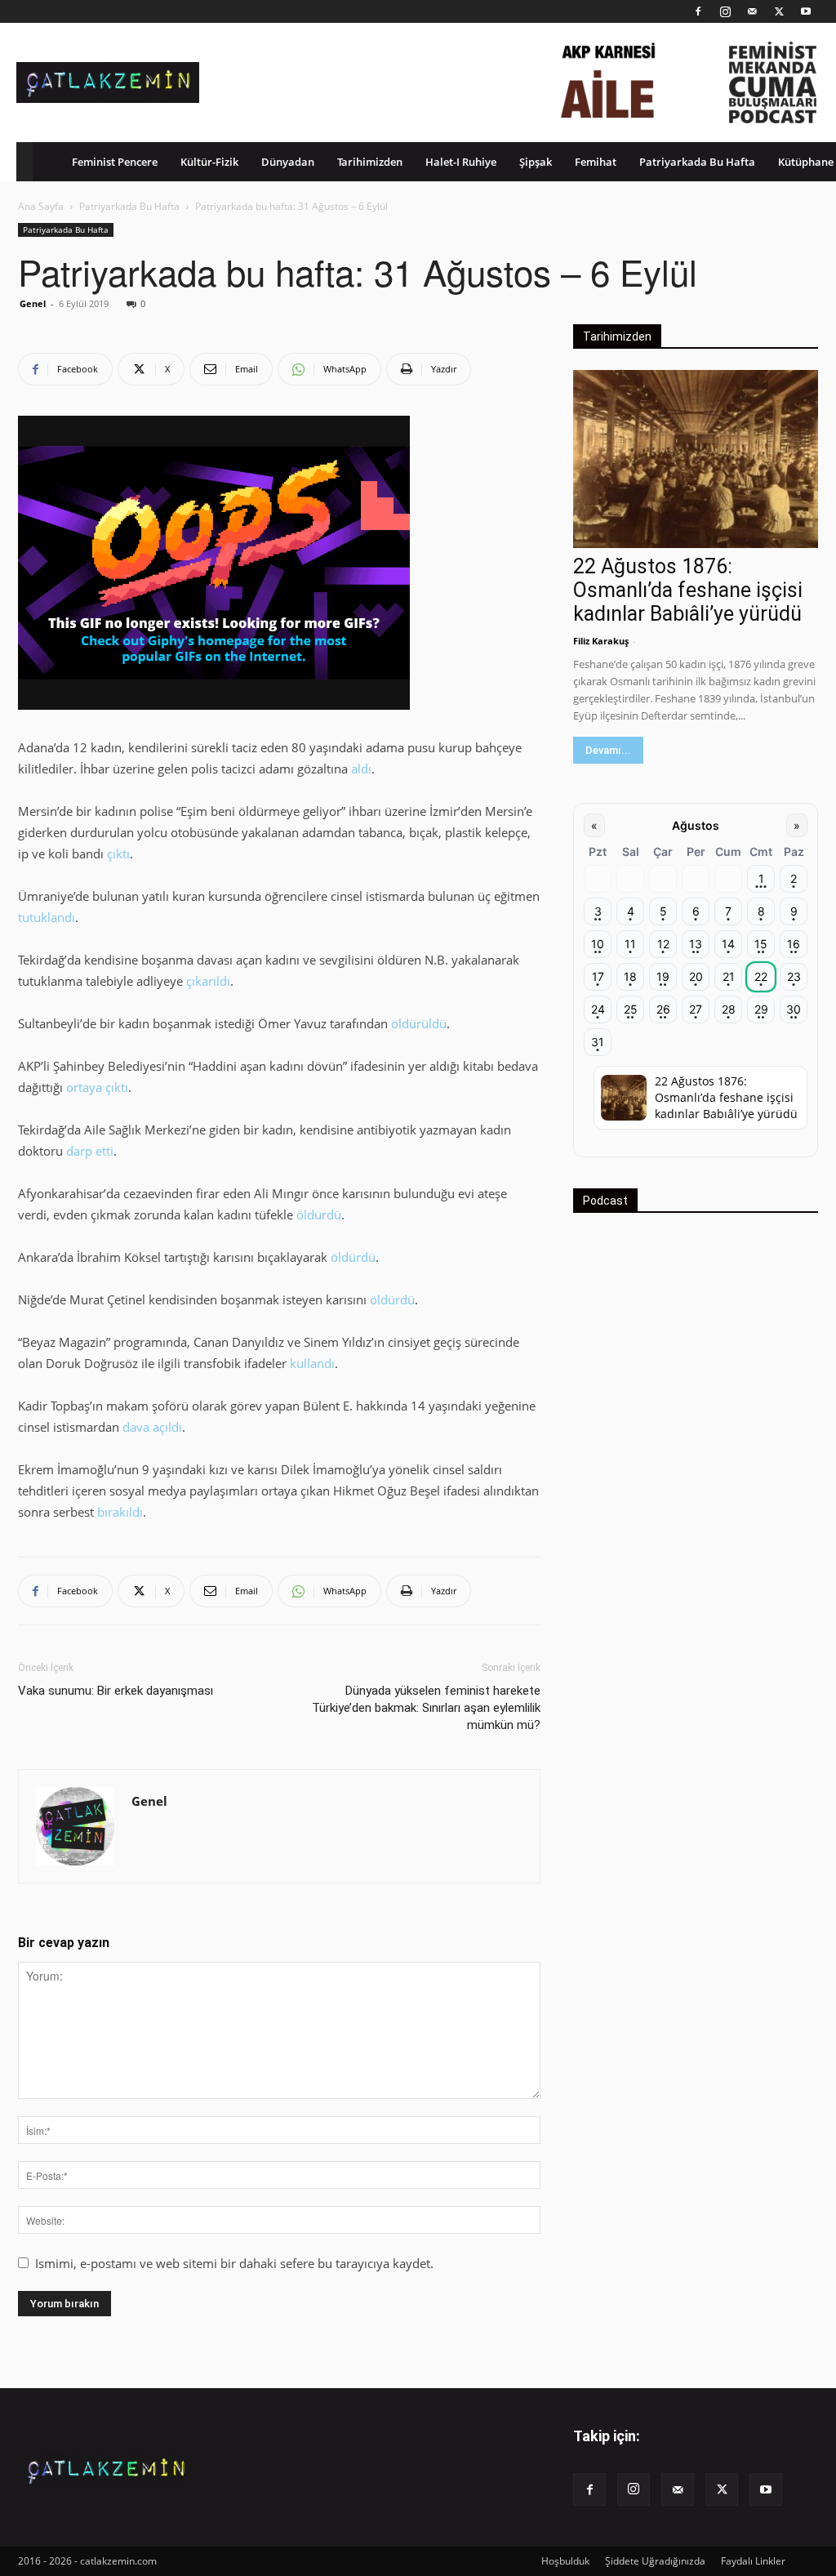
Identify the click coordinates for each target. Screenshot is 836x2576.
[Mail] (752, 11)
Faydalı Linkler (753, 2561)
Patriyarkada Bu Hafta (697, 162)
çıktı (118, 853)
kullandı (312, 1363)
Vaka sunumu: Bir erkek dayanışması (116, 1691)
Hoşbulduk (565, 2561)
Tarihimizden (370, 162)
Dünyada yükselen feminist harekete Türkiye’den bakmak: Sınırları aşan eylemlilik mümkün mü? (426, 1708)
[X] (779, 11)
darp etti (90, 1151)
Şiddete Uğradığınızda (655, 2561)
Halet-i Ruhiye (461, 162)
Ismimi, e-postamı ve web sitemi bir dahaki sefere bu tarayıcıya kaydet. (234, 2263)
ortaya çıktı (97, 1087)
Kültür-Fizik (209, 162)
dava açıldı (152, 1427)
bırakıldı (120, 1512)
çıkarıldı (208, 981)
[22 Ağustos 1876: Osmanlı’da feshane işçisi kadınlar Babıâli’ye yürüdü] (696, 459)
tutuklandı (47, 917)
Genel (33, 303)
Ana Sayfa (41, 206)
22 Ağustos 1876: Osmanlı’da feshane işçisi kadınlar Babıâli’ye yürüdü (688, 590)
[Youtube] (806, 11)
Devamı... (608, 750)
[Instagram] (725, 11)
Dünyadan (288, 162)
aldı (361, 769)
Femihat (596, 162)
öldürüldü (419, 1023)
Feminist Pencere (115, 162)
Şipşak (536, 162)
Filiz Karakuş (601, 641)
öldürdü (319, 1214)
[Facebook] (698, 11)
